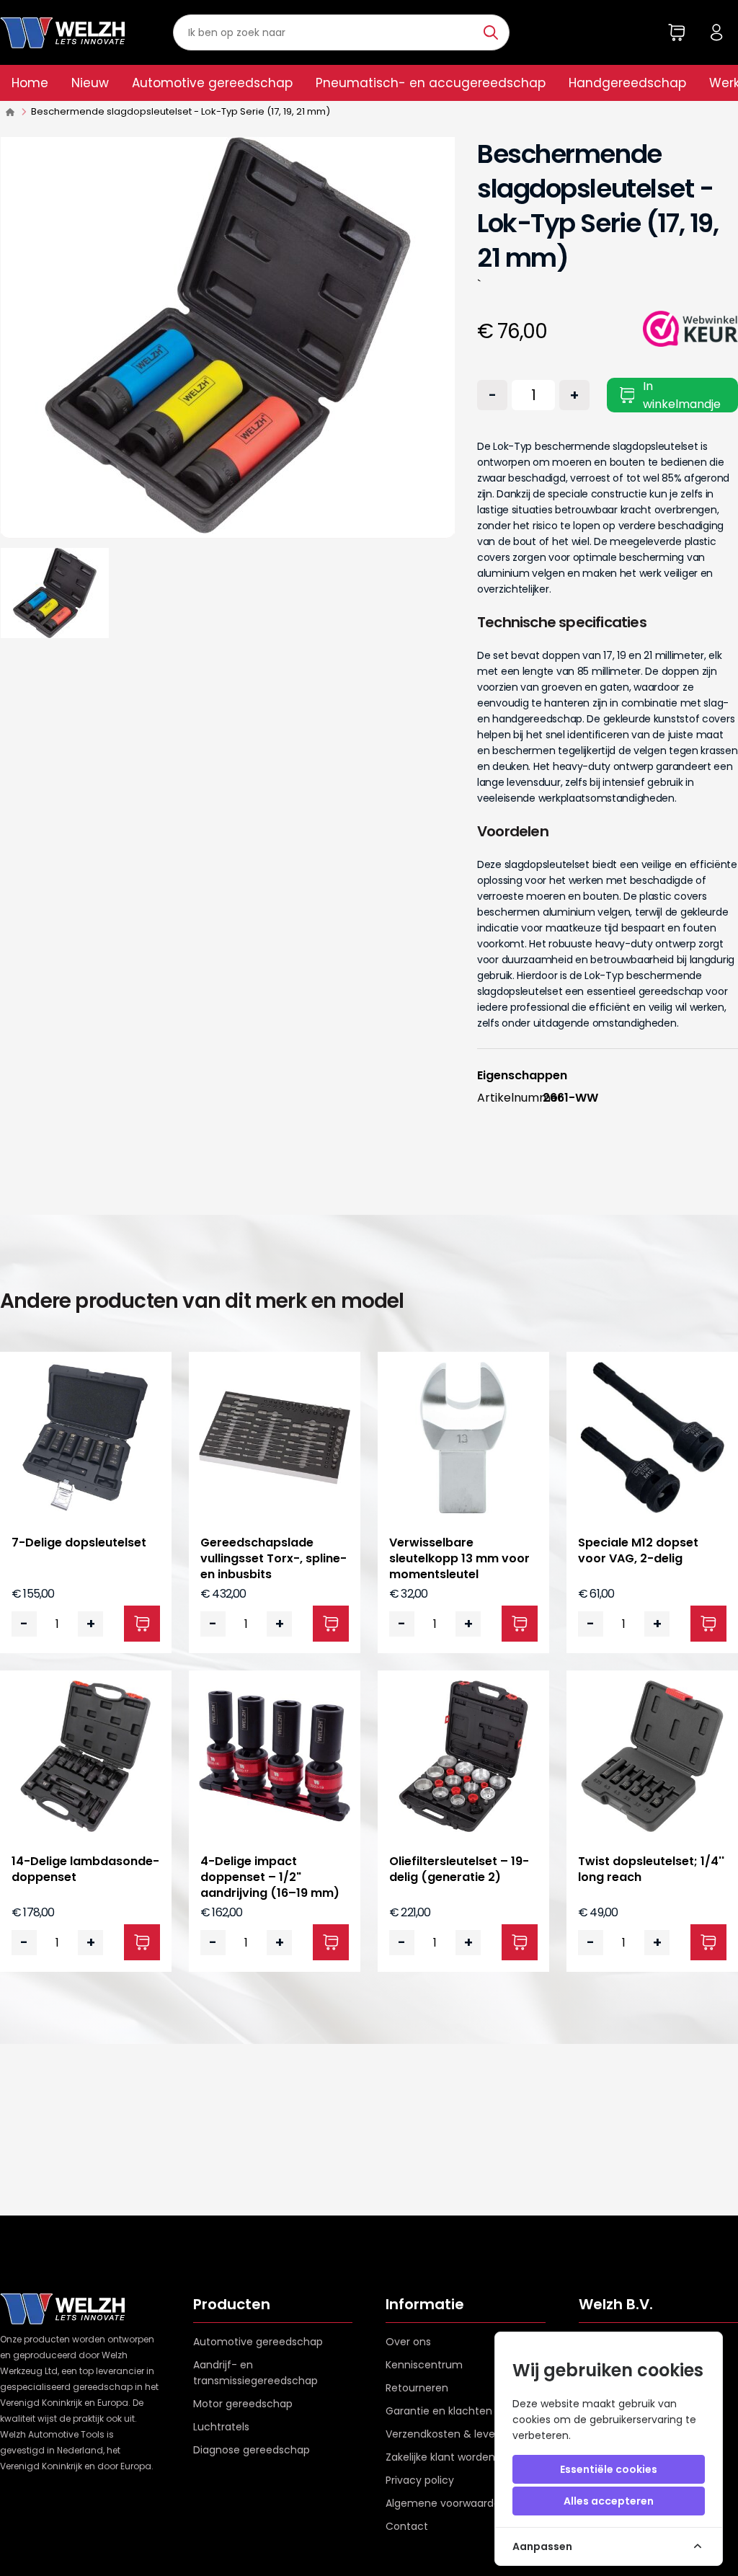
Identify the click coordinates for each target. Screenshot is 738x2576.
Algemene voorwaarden (446, 2503)
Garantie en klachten (439, 2411)
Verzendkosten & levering (450, 2434)
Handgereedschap (627, 83)
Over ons (408, 2342)
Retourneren (417, 2388)
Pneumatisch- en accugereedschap (431, 83)
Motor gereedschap (243, 2404)
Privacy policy (420, 2480)
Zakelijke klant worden (440, 2457)
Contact (407, 2526)
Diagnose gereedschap (252, 2450)
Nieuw (90, 83)
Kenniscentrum (424, 2365)
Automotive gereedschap (212, 83)
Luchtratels (221, 2427)
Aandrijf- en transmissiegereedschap (255, 2373)
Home (30, 83)
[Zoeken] (493, 32)
